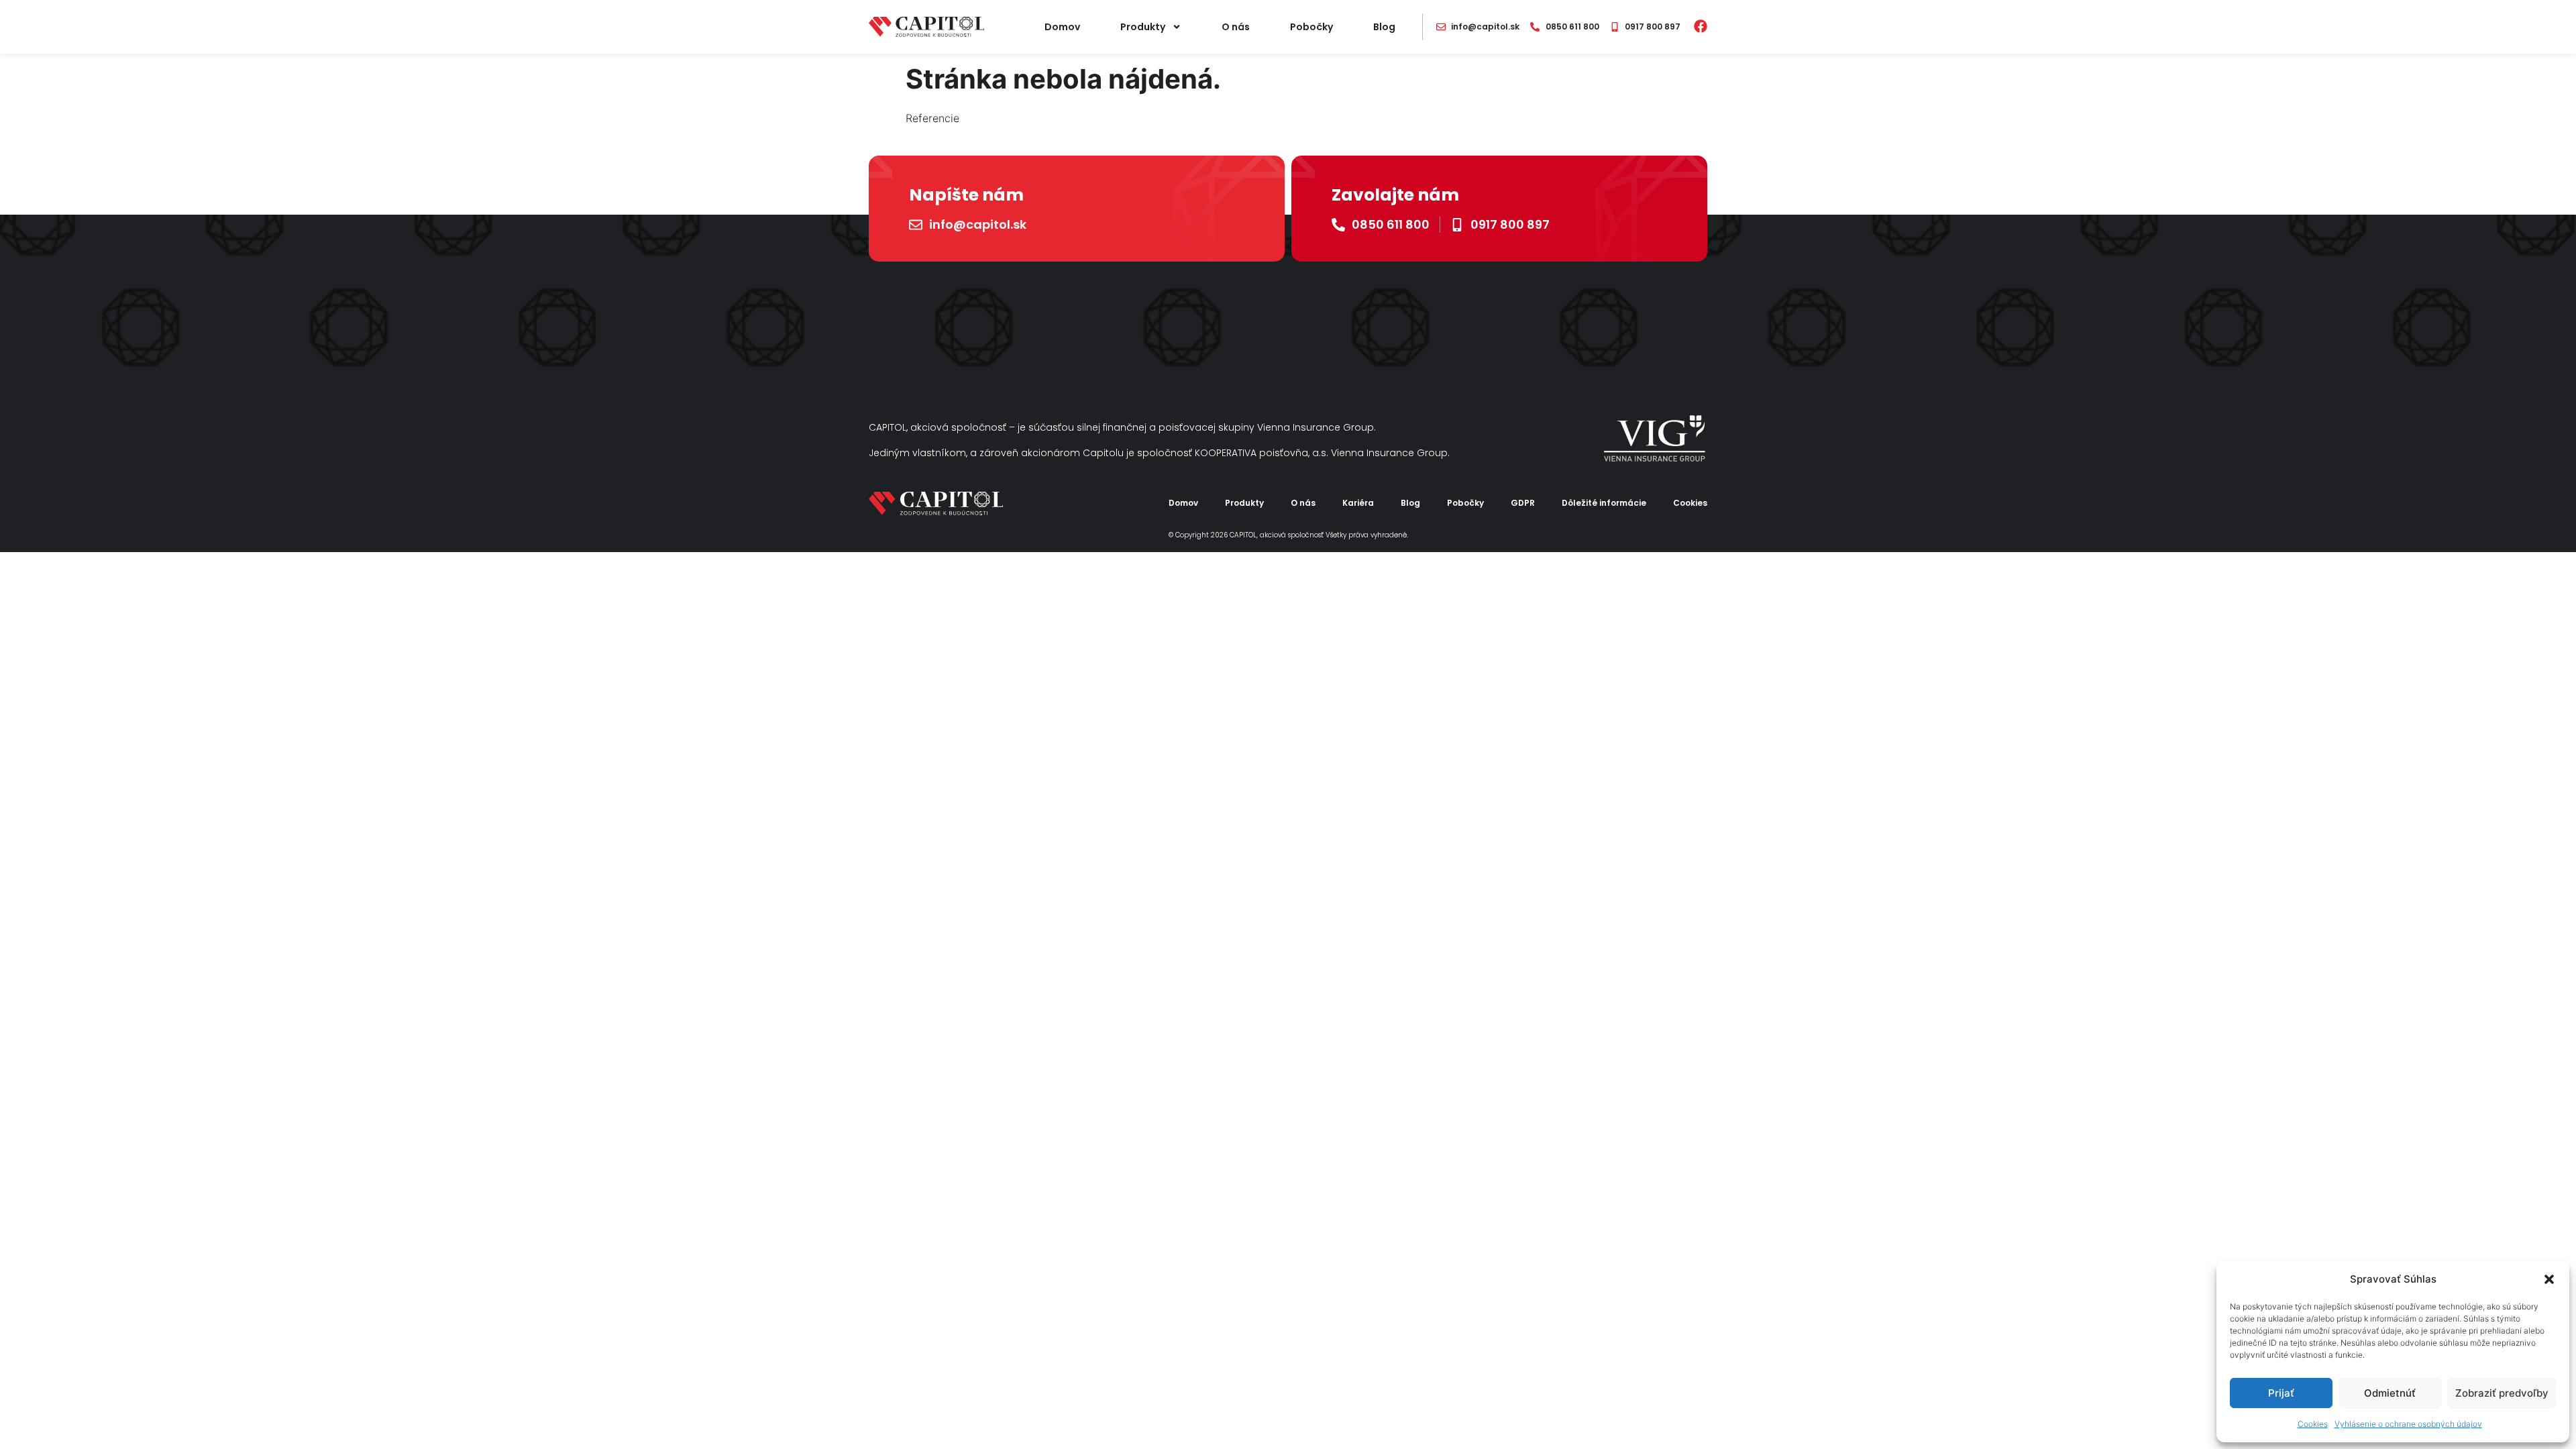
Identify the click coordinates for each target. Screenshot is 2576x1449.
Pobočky (1311, 27)
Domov (1062, 27)
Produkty (1143, 27)
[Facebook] (1701, 26)
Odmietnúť (2390, 1393)
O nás (1236, 27)
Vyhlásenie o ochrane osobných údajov (2408, 1424)
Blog (1384, 27)
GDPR (1523, 503)
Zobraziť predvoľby (2502, 1393)
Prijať (2281, 1393)
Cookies (2313, 1424)
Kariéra (1358, 503)
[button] (2549, 1279)
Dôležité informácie (1604, 503)
